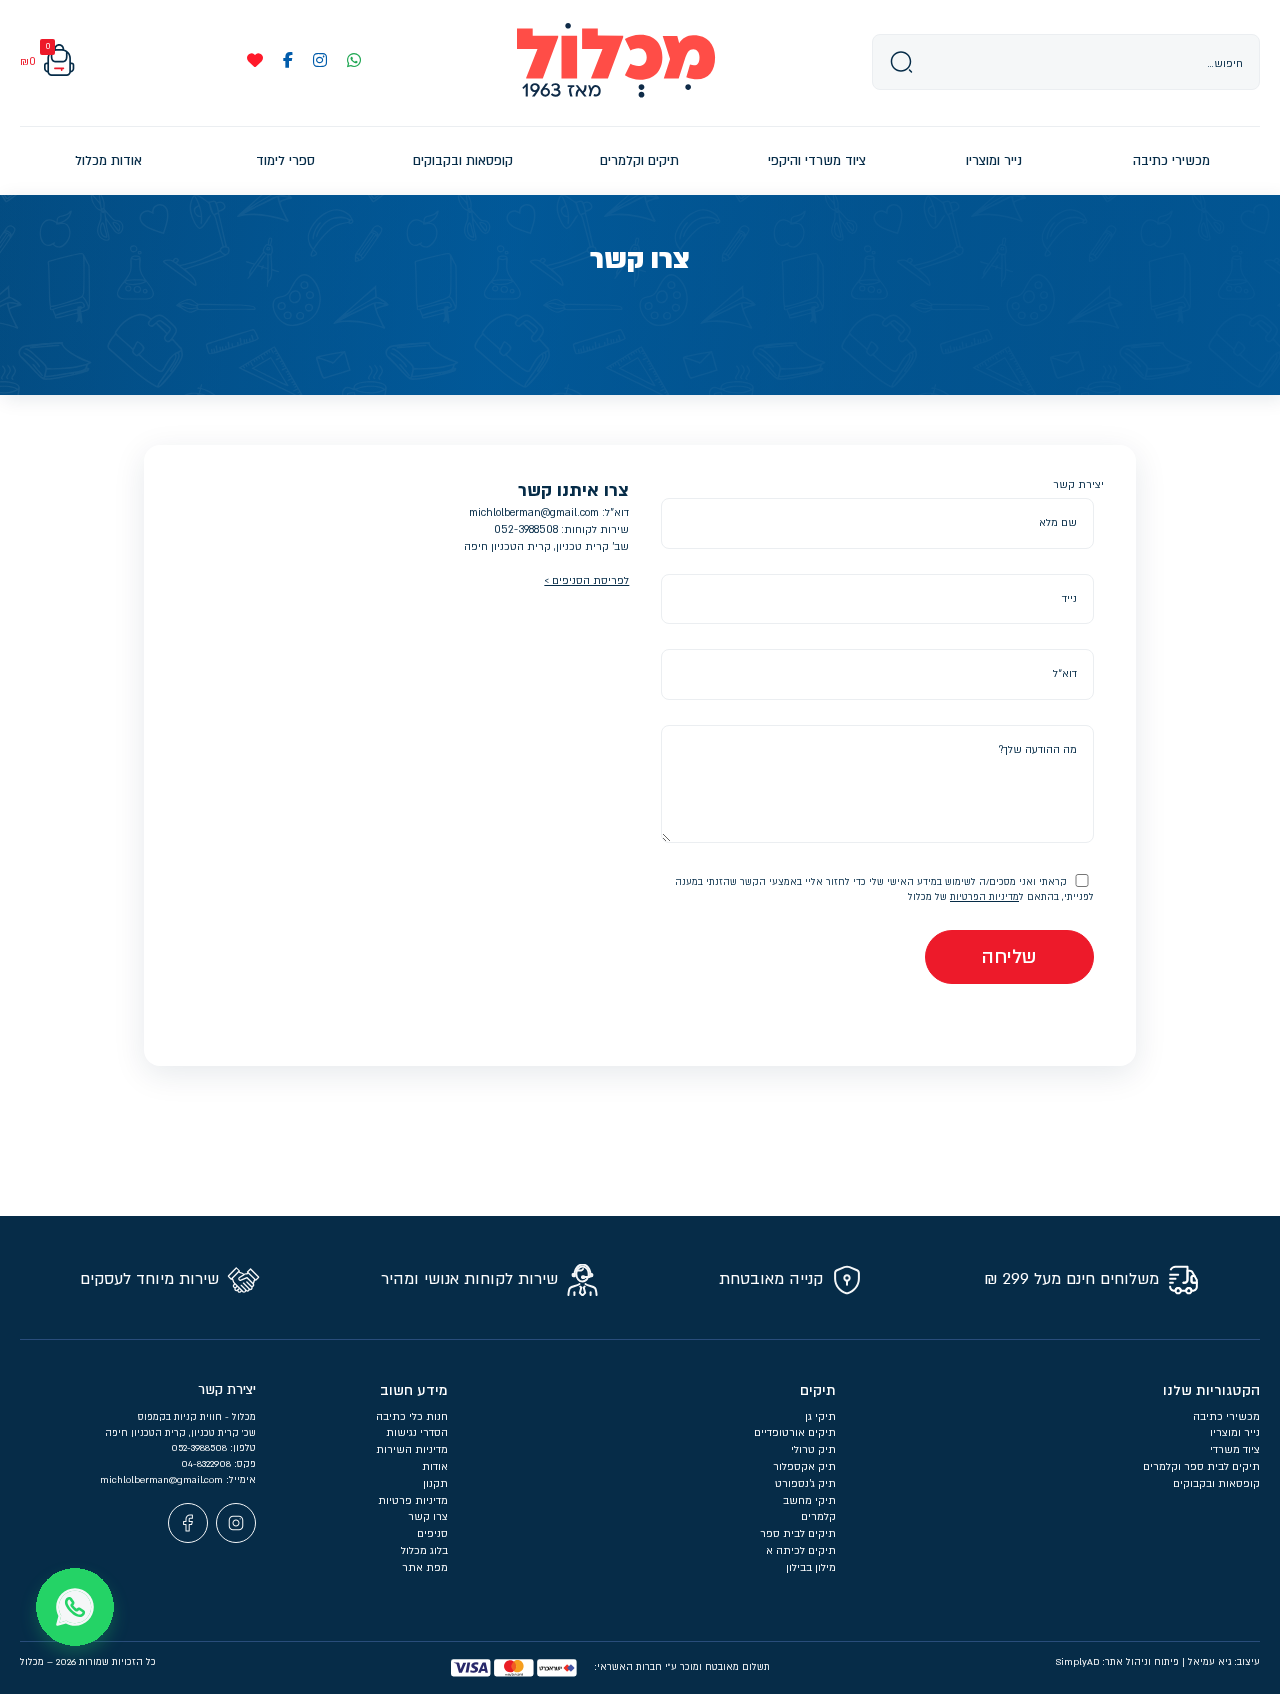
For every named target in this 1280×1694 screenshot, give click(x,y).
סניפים (432, 1534)
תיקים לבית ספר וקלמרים (1201, 1467)
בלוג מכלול (424, 1551)
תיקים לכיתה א (801, 1551)
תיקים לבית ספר (798, 1534)
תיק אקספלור (804, 1467)
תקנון (435, 1484)
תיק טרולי (813, 1450)
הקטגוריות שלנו (1211, 1390)
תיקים (818, 1390)
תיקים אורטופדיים (795, 1433)
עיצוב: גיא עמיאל (1224, 1662)
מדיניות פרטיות (413, 1501)
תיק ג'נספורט (805, 1484)
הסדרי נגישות (417, 1433)
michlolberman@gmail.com (534, 513)
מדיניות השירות (412, 1450)
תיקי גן (820, 1417)
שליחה (1009, 957)
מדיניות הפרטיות (984, 897)
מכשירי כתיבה (1226, 1417)
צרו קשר (428, 1517)
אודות (435, 1467)
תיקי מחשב (809, 1501)
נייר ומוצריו (1235, 1433)
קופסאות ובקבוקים (1216, 1484)
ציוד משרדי (1235, 1450)
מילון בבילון (811, 1568)
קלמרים (818, 1517)
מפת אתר (425, 1568)
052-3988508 (526, 530)
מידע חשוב (414, 1390)
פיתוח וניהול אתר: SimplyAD (1117, 1662)
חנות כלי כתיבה (412, 1417)
